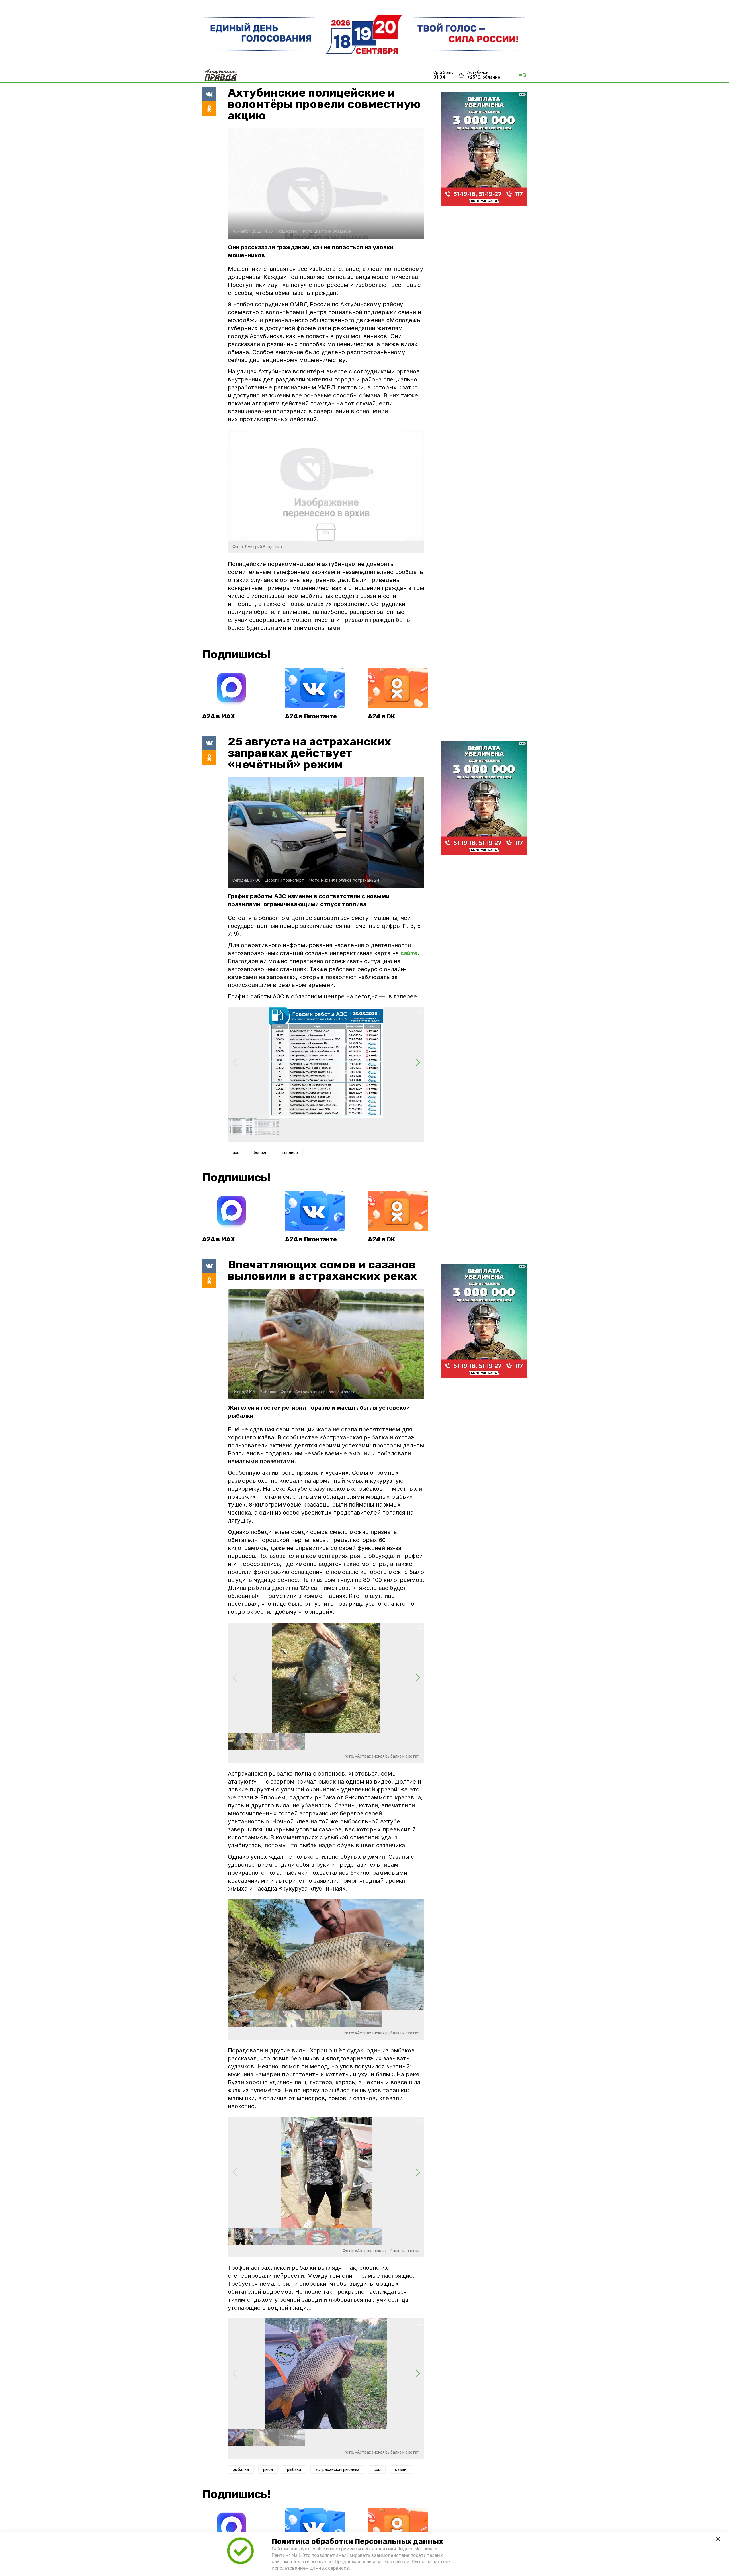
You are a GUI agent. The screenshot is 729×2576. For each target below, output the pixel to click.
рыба (268, 2470)
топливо (290, 1153)
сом (377, 2470)
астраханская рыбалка (337, 2470)
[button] (418, 1063)
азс (236, 1153)
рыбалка (241, 2470)
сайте (409, 953)
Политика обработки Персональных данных (357, 2541)
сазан (401, 2470)
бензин (261, 1153)
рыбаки (294, 2470)
